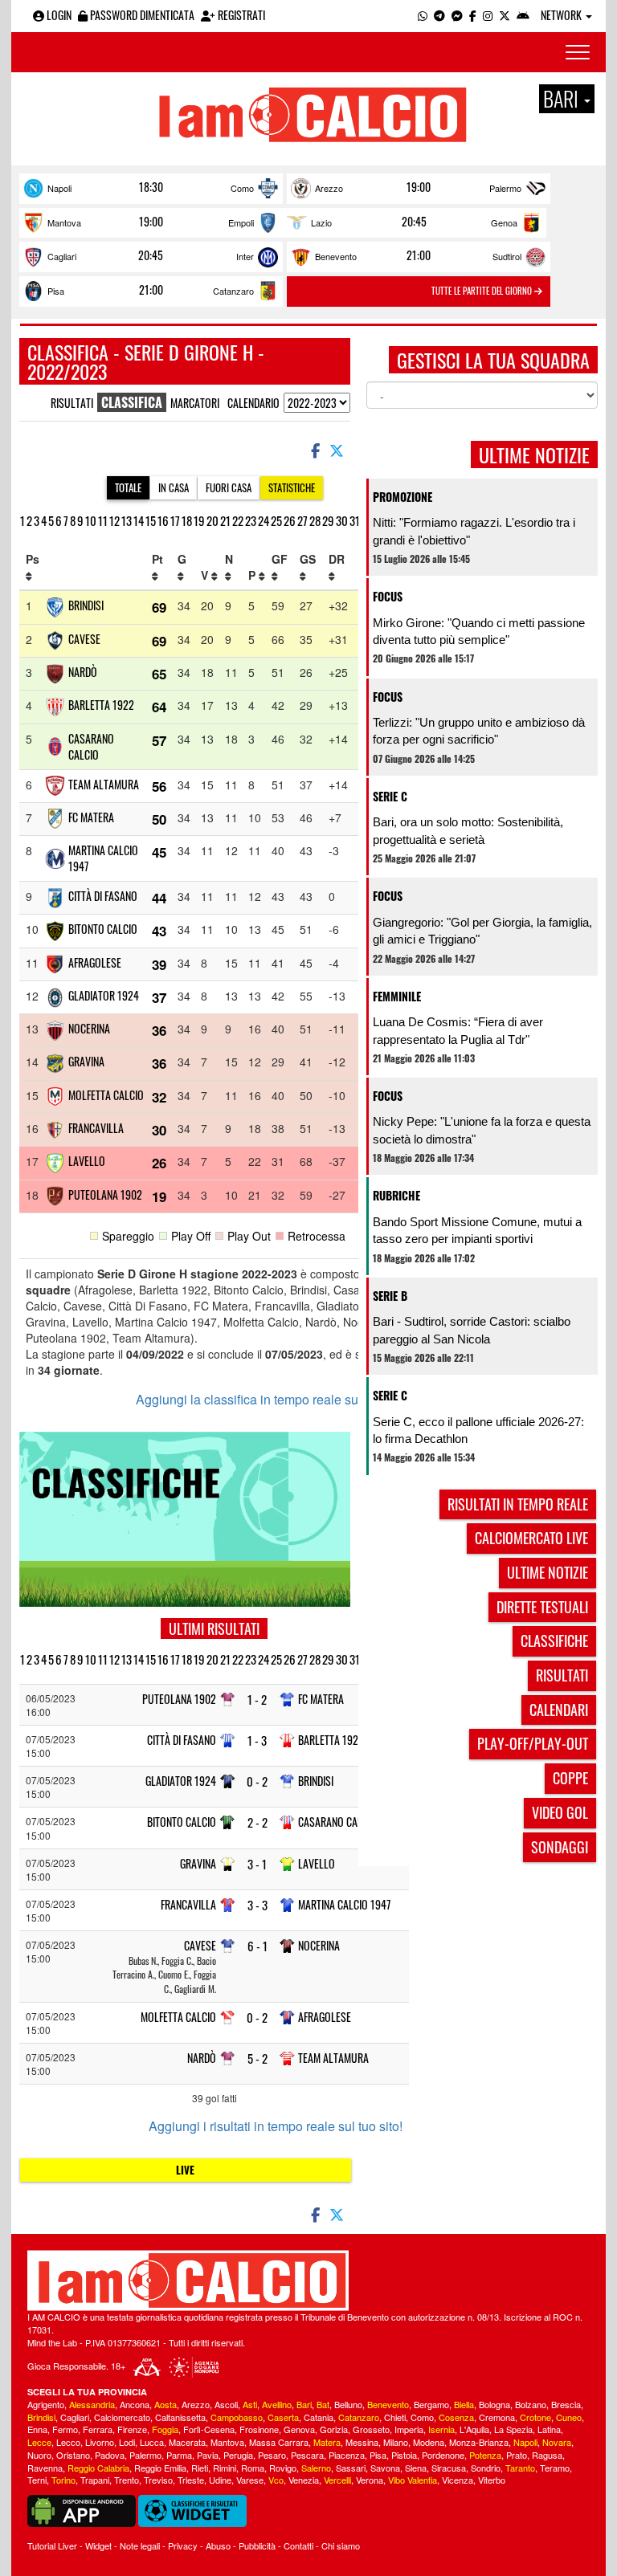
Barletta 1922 (101, 705)
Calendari (559, 1710)
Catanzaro (233, 291)
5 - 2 (257, 2058)
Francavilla (96, 1128)
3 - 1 (257, 1864)
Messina (362, 2442)
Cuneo (569, 2417)
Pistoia (404, 2455)
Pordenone (443, 2455)
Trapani (95, 2480)
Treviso (158, 2480)
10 (91, 520)
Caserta (283, 2417)
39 (159, 964)
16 (163, 520)
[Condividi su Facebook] (314, 450)
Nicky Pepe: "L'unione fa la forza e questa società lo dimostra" (482, 1130)
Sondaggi (560, 1847)
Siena (416, 2468)
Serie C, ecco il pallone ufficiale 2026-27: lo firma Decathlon (478, 1430)
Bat (323, 2404)
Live (185, 2170)
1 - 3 (257, 1740)
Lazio (321, 222)
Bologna (494, 2404)
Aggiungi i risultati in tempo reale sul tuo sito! (276, 2126)
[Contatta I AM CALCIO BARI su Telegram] (439, 15)
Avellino (277, 2404)
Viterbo (492, 2480)
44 (159, 898)
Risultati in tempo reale (518, 1504)
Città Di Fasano (103, 896)
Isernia (441, 2429)
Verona (370, 2480)
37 (159, 997)
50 (159, 819)
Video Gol (560, 1812)
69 (159, 607)
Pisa (56, 291)
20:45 (414, 222)
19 (199, 520)
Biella (464, 2404)
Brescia (566, 2404)
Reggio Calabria (98, 2468)
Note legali (140, 2545)
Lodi (127, 2442)
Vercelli (337, 2480)
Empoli (241, 222)
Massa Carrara (279, 2442)
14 (139, 520)
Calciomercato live (531, 1538)
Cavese (84, 639)
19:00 (419, 187)
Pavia (208, 2455)
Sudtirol (507, 256)
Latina (549, 2429)
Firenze (132, 2429)
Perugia (238, 2455)
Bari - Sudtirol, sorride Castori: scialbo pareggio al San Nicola (472, 1330)
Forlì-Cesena (209, 2429)
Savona (385, 2468)
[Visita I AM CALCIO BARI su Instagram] (488, 15)
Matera (327, 2442)
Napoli (59, 188)
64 (159, 707)
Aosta (165, 2404)
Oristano (73, 2455)
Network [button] (562, 15)
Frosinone (259, 2429)
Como (242, 188)
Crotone (535, 2417)
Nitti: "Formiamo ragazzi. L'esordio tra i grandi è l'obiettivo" (474, 531)
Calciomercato (122, 2417)
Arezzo (329, 188)
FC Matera (91, 817)
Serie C (390, 796)
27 (302, 520)
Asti (250, 2404)
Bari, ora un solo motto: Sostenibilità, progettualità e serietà (468, 830)
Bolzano (531, 2404)
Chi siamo (341, 2545)
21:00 (419, 255)
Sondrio (486, 2468)
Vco (276, 2480)
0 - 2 (257, 1781)
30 (342, 520)
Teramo (555, 2468)
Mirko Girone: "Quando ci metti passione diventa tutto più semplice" (479, 631)
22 (238, 520)
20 (212, 520)
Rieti (200, 2468)
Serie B (390, 1296)
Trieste (191, 2480)
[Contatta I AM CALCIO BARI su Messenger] (457, 15)
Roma (253, 2468)
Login (58, 15)
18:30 (151, 187)
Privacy (183, 2545)
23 (251, 520)
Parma (179, 2455)
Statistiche (292, 487)
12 (114, 520)
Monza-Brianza (479, 2442)
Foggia (165, 2429)
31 (355, 520)
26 (290, 520)
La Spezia (513, 2429)
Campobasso (237, 2417)
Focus (388, 596)
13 (127, 520)
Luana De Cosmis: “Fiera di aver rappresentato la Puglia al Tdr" (458, 1030)
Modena (429, 2442)
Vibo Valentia (413, 2480)
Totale (128, 487)
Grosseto (371, 2429)
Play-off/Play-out (533, 1743)
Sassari (351, 2468)
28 (315, 520)
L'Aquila (474, 2429)
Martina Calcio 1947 (103, 858)
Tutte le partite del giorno (483, 291)
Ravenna (45, 2468)
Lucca (152, 2442)
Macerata (187, 2442)
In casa (174, 487)
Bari (304, 2404)
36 (159, 1030)
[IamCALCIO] (308, 2280)
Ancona (135, 2404)
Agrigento (46, 2404)
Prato (517, 2455)
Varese (250, 2480)
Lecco (68, 2442)
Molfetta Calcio (106, 1095)
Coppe (570, 1778)
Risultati (72, 403)
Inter (245, 256)
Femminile (397, 996)
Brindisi (86, 605)
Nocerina (89, 1028)
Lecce (39, 2442)
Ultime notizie (548, 1572)
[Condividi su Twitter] (338, 450)
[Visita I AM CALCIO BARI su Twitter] (505, 15)
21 (225, 520)
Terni (37, 2480)
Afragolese (95, 962)
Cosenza (456, 2417)
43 (159, 931)
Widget (98, 2545)
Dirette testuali (542, 1607)
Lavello (87, 1161)
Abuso (218, 2545)
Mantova (64, 222)
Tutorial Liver (52, 2545)
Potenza (485, 2455)
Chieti (395, 2417)
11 (103, 520)
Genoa (504, 222)
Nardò (83, 672)
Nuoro (39, 2455)
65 (159, 674)
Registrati (240, 15)
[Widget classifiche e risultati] (192, 2509)
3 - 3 (257, 1905)
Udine (220, 2480)
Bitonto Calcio (103, 929)
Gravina (86, 1061)
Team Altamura (104, 784)
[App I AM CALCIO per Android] (523, 15)
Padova (110, 2455)
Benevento (336, 256)
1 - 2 (257, 1700)
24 (264, 520)
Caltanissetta (180, 2417)
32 (159, 1097)
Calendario (253, 403)
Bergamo (431, 2404)
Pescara (307, 2455)
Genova (299, 2429)
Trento (127, 2480)
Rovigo (283, 2468)
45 (159, 852)
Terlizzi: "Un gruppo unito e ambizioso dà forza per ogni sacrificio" (479, 731)
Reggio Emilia (160, 2468)
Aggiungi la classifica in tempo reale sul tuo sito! (272, 1400)
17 (175, 520)
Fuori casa (229, 487)
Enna (37, 2429)
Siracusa (449, 2468)
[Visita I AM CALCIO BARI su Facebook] (473, 15)
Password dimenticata (141, 15)
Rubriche (396, 1195)
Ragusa (547, 2455)
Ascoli (226, 2404)
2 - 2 (257, 1822)
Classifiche (554, 1641)
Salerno (316, 2468)
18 (187, 520)
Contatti (298, 2545)
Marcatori (195, 403)
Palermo (505, 188)
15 (151, 520)
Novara (557, 2442)
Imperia (409, 2429)
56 (159, 786)
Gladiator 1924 (104, 995)
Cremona (497, 2417)
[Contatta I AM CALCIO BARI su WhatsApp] (423, 15)
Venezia (304, 2480)
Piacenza (347, 2455)
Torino (63, 2480)
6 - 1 (257, 1946)
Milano (396, 2442)
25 (276, 520)
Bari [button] (563, 99)
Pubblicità (257, 2545)
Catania (319, 2417)
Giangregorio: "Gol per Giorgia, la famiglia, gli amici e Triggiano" (482, 931)
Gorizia (334, 2429)
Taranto (520, 2468)
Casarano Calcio (91, 746)
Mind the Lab (52, 2342)
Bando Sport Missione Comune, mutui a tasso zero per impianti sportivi (477, 1230)
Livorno (100, 2442)
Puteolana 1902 (105, 1194)
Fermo (65, 2429)
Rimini (225, 2468)
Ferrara (98, 2429)
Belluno (348, 2404)
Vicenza (458, 2480)
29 (328, 520)
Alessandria (92, 2404)
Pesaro (272, 2455)
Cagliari (62, 256)
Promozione (402, 497)
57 (159, 740)
